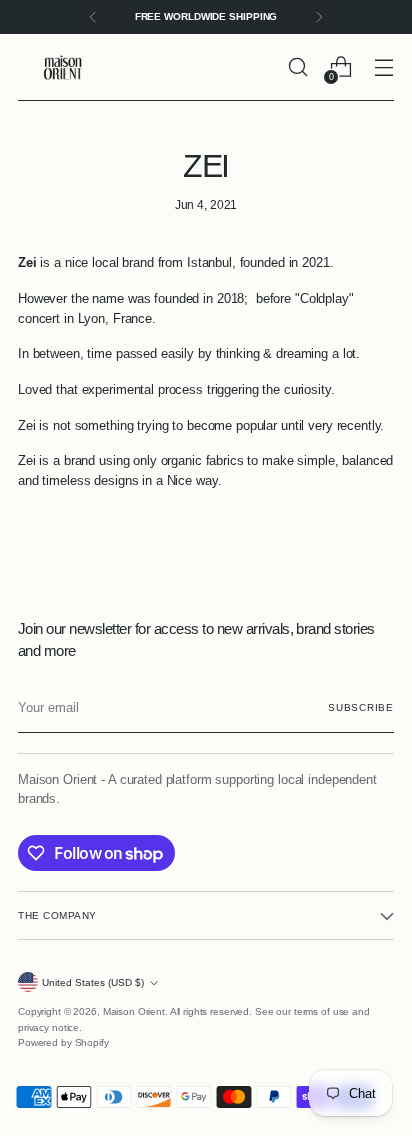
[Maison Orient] (63, 67)
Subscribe (361, 707)
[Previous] (93, 17)
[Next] (319, 17)
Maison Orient (134, 1011)
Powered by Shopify (63, 1042)
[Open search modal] (297, 67)
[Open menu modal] (383, 67)
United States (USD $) (93, 982)
